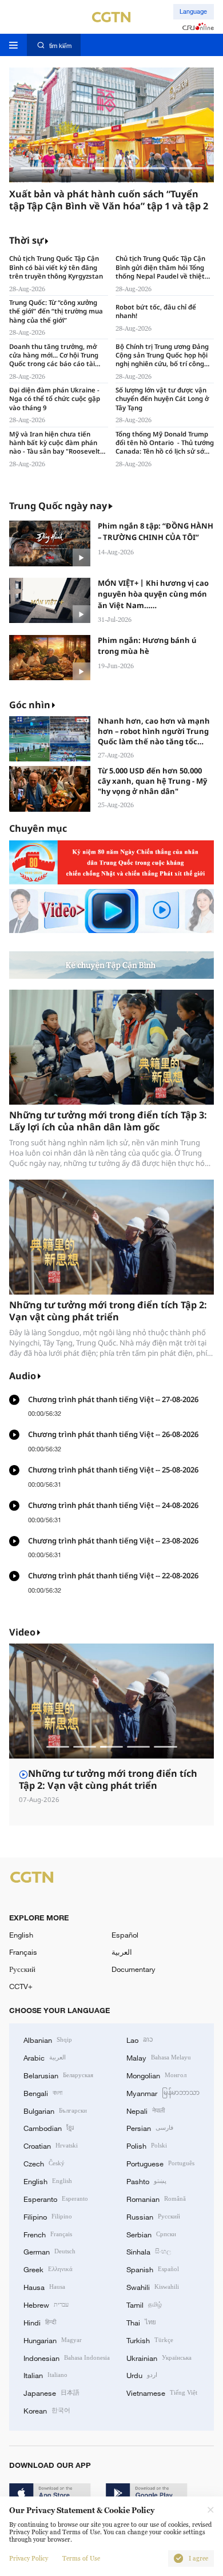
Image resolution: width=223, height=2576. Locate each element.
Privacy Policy (29, 2559)
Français (23, 1952)
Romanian (156, 2198)
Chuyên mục (38, 829)
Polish (147, 2145)
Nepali (146, 2110)
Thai (141, 2322)
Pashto (146, 2181)
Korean (47, 2410)
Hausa (44, 2287)
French (48, 2234)
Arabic (45, 2057)
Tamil (144, 2304)
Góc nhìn (30, 705)
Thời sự (26, 241)
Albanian (48, 2039)
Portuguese (160, 2163)
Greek (48, 2269)
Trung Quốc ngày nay (58, 506)
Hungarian (53, 2340)
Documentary (134, 1969)
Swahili (153, 2287)
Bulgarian (55, 2110)
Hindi (40, 2322)
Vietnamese (162, 2392)
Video (22, 1632)
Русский (22, 1969)
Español (125, 1935)
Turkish (150, 2340)
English (21, 1935)
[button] (37, 168)
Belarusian (58, 2075)
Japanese (51, 2392)
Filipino (48, 2216)
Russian (153, 2216)
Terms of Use (81, 2559)
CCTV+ (21, 1986)
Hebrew (46, 2304)
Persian (150, 2128)
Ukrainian (159, 2357)
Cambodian (49, 2128)
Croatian (51, 2145)
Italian (45, 2375)
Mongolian (156, 2075)
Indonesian (67, 2357)
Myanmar (163, 2093)
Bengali (43, 2093)
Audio (23, 1376)
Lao (140, 2039)
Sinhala (149, 2251)
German (49, 2251)
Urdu (142, 2375)
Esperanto (56, 2198)
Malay (159, 2057)
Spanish (153, 2269)
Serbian (151, 2234)
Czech (44, 2163)
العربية (122, 1952)
